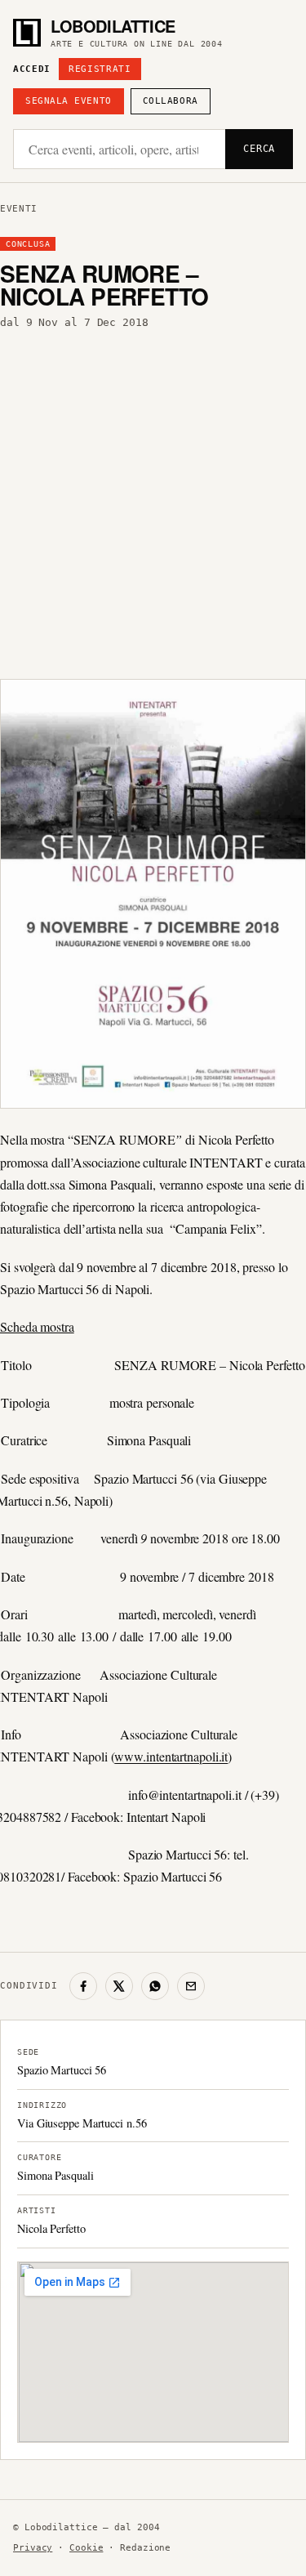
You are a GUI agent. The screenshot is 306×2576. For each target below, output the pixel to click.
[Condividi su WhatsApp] (155, 1986)
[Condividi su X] (119, 1986)
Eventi (19, 209)
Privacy (33, 2548)
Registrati (100, 69)
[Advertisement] (153, 500)
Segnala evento (69, 101)
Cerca (259, 149)
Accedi (32, 69)
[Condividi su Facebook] (83, 1986)
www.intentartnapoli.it (171, 1756)
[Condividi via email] (191, 1986)
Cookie (86, 2548)
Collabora (171, 101)
